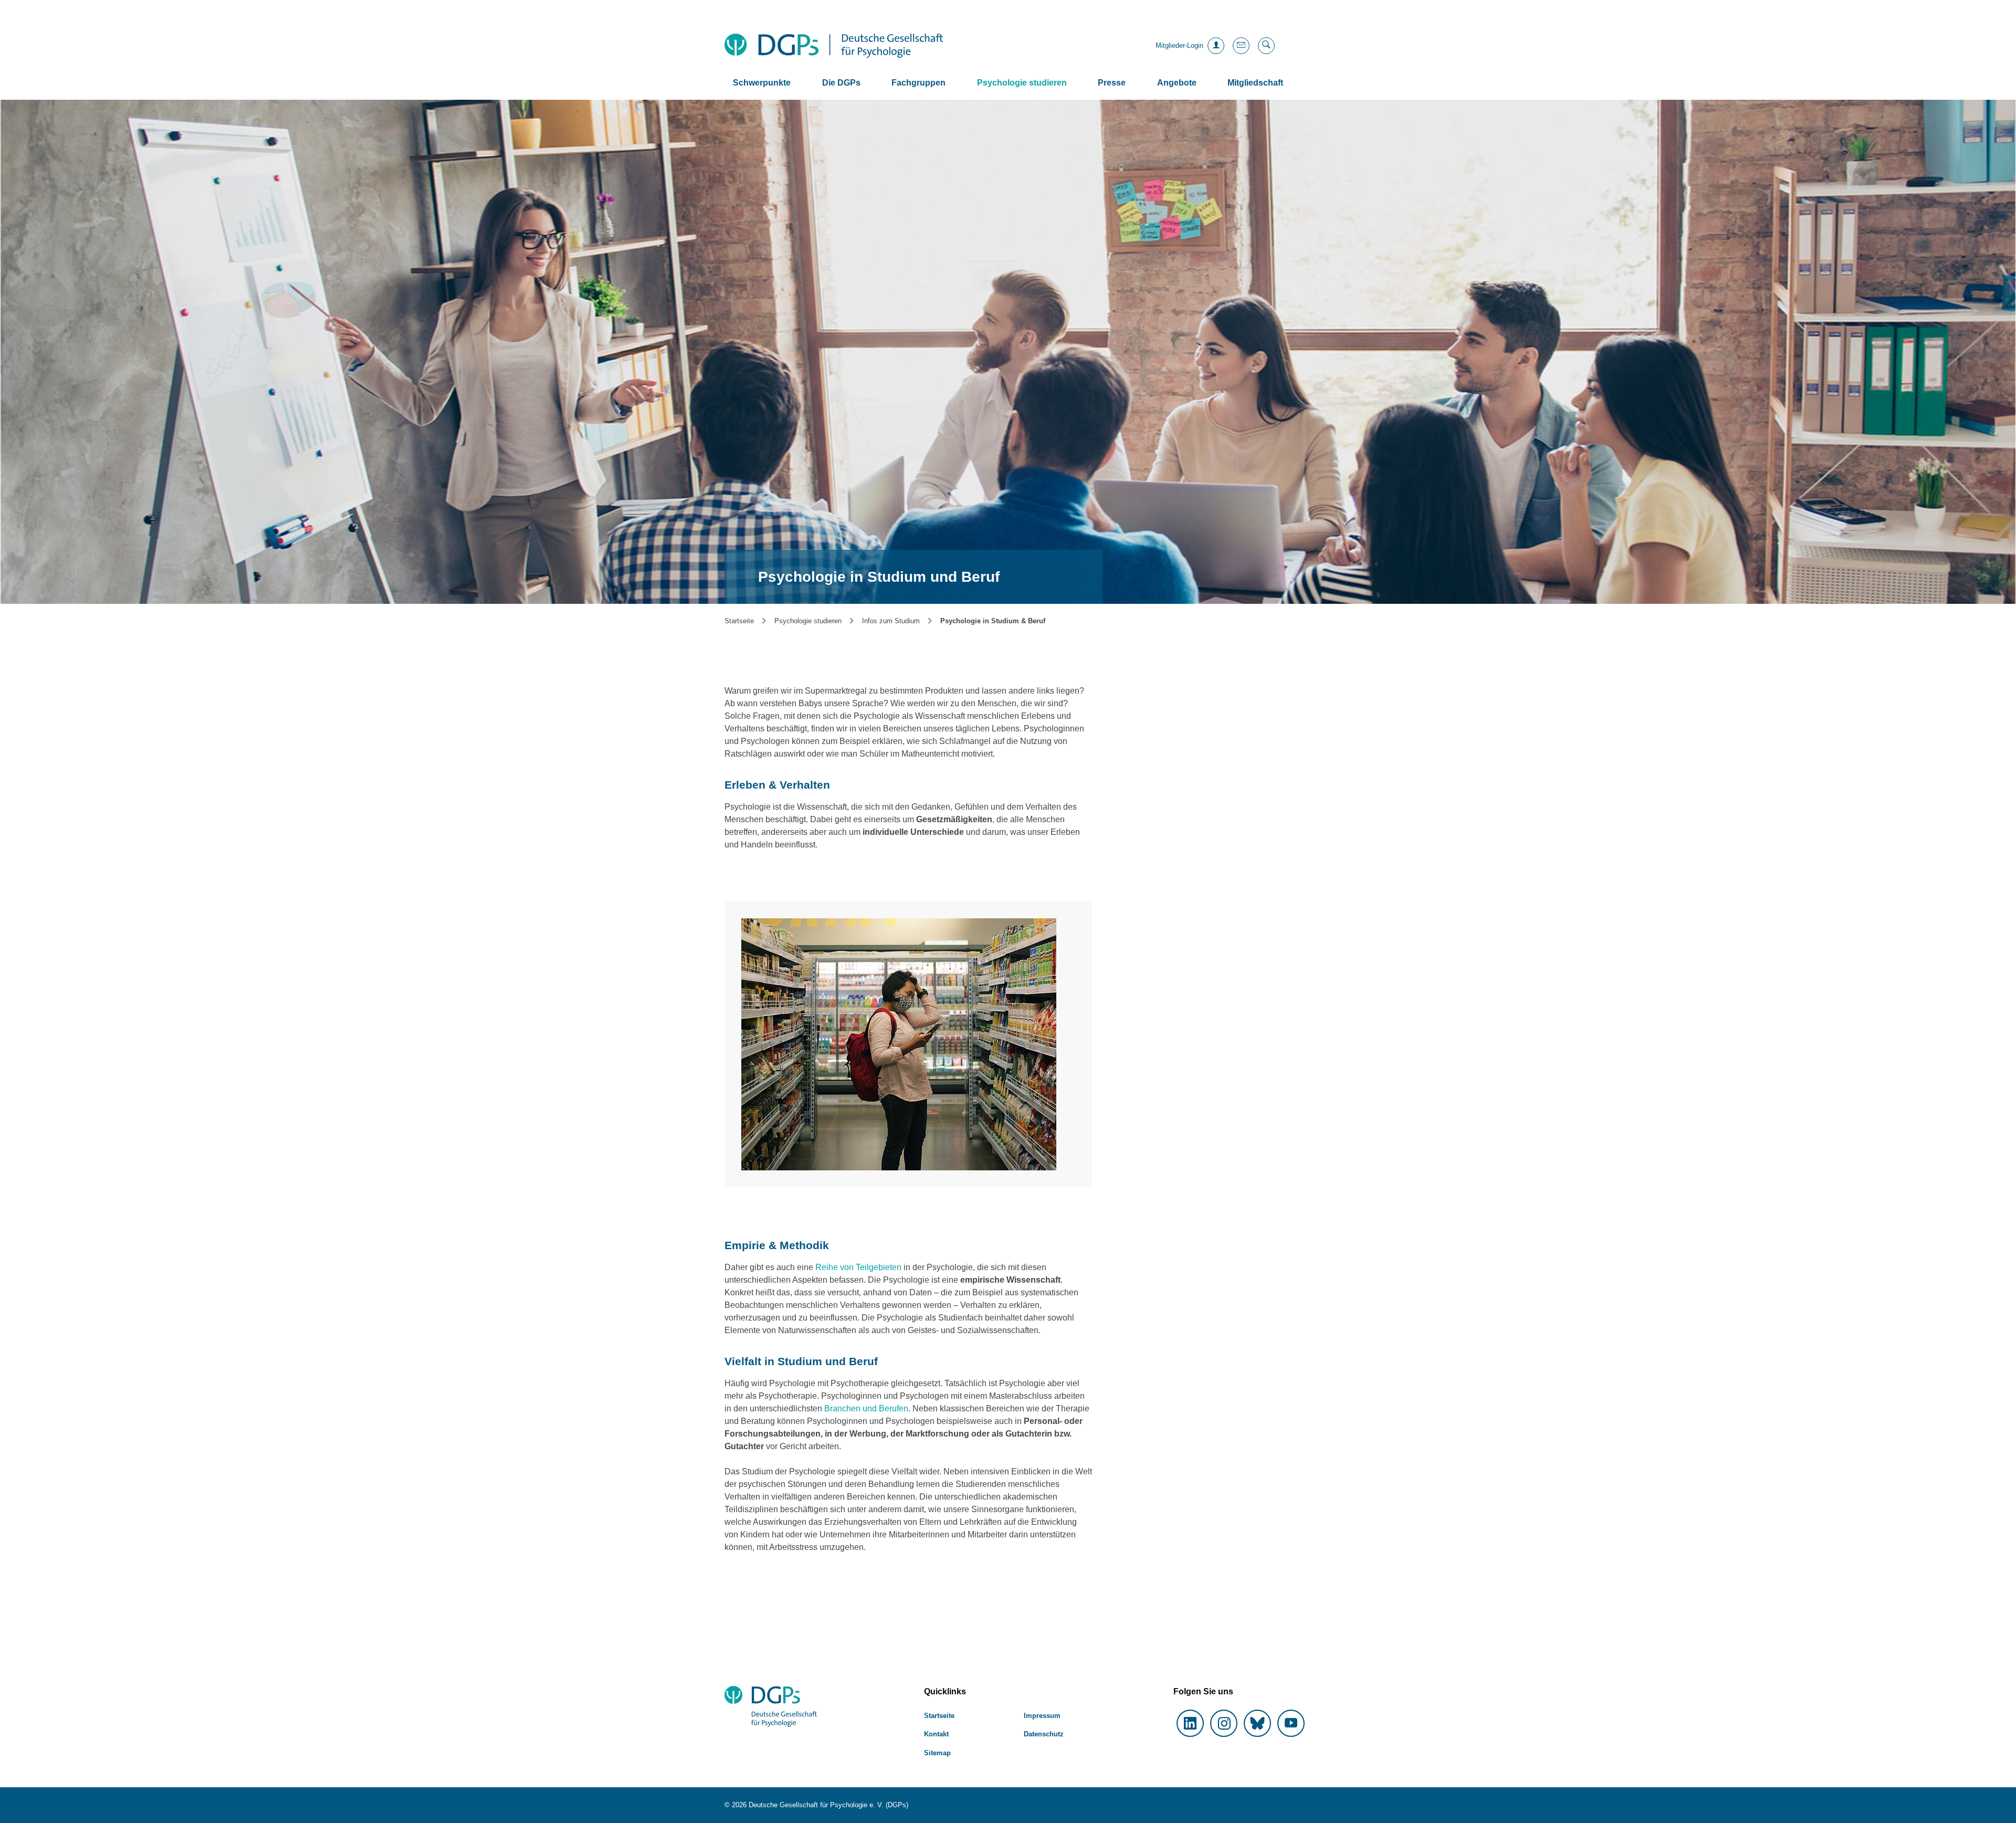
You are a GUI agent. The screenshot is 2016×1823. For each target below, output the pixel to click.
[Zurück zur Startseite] (834, 46)
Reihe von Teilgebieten (858, 1267)
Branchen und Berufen (866, 1408)
